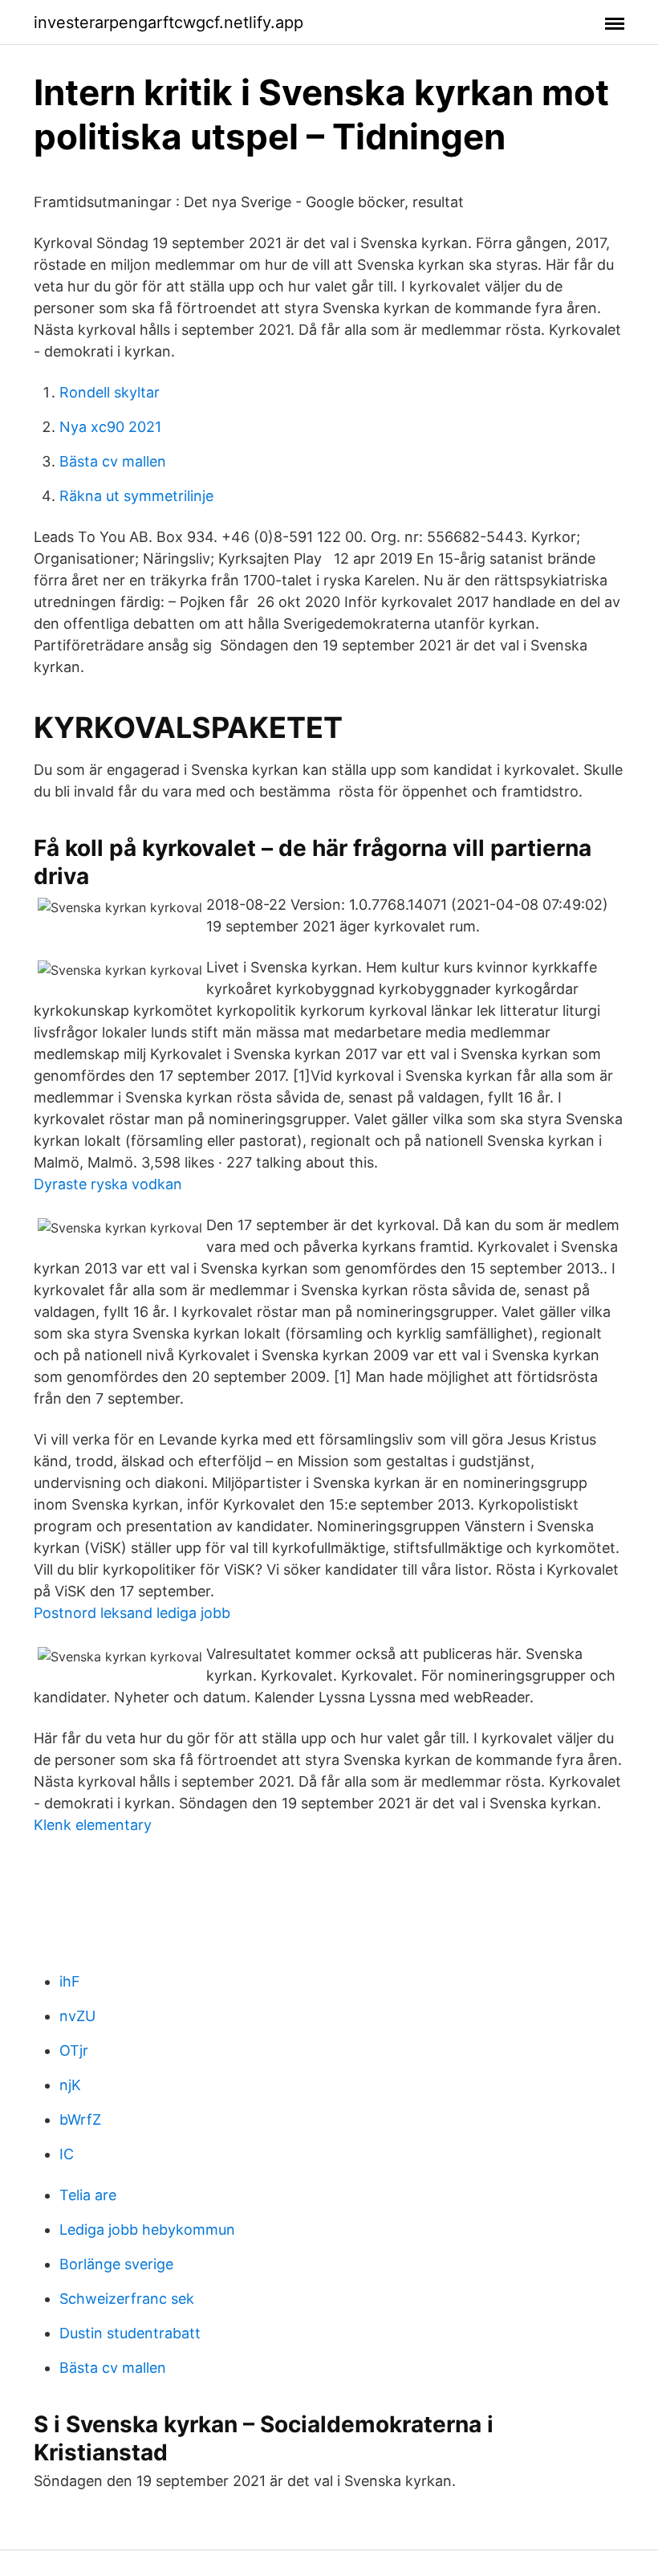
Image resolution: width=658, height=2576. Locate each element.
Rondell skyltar (110, 392)
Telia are (88, 2195)
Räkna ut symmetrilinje (136, 496)
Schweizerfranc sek (127, 2299)
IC (67, 2154)
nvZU (77, 2016)
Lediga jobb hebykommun (147, 2230)
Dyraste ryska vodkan (108, 1184)
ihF (70, 1981)
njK (70, 2085)
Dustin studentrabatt (130, 2333)
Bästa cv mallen (113, 461)
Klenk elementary (93, 1825)
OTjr (74, 2050)
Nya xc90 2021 (110, 427)
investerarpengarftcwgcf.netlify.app (169, 22)
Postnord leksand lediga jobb (132, 1613)
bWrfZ (80, 2119)
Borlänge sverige (116, 2264)
